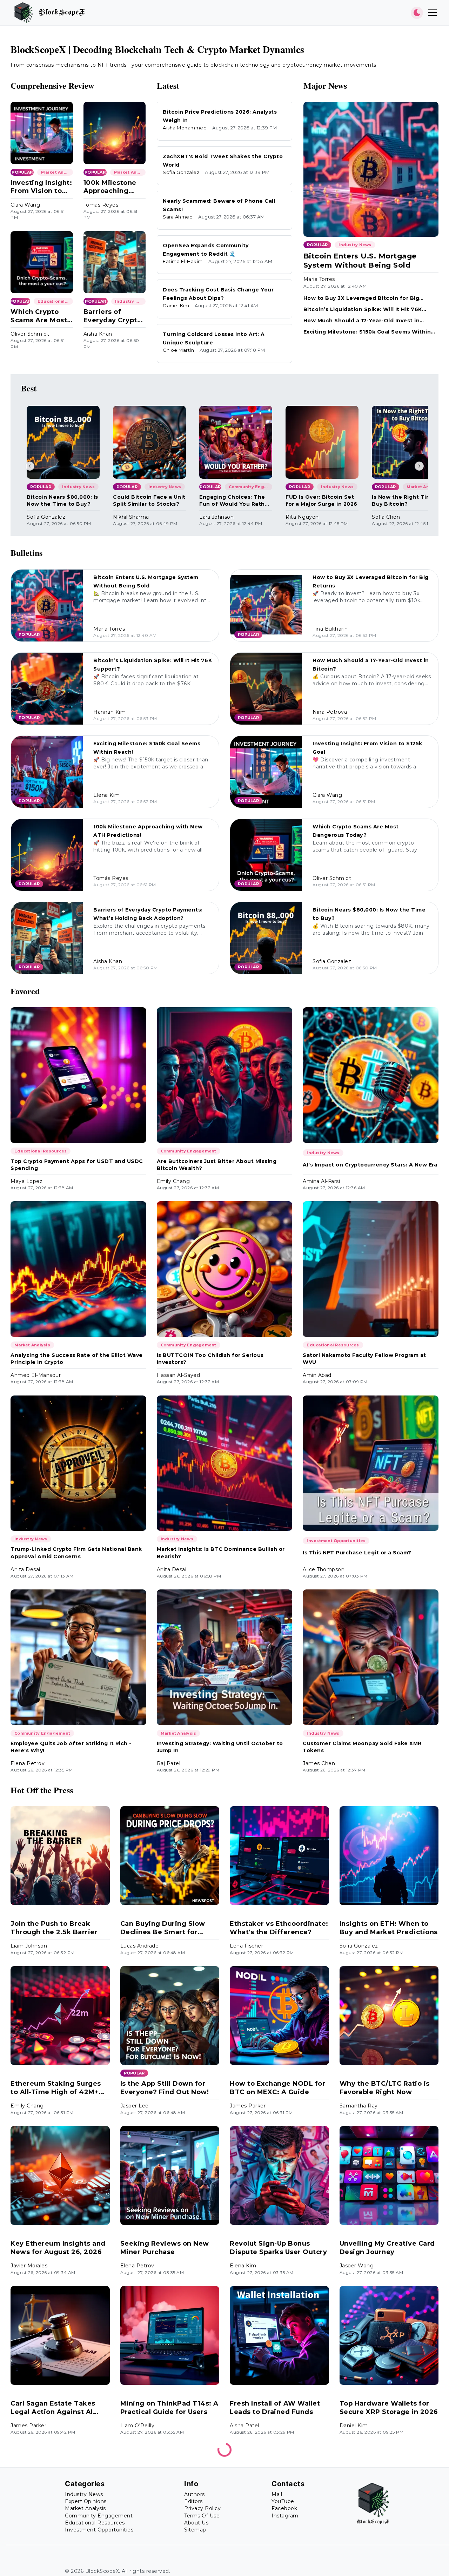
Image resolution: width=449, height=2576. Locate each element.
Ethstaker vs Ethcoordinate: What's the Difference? (279, 1928)
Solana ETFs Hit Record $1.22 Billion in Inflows (51, 2567)
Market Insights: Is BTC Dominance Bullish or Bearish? (221, 1553)
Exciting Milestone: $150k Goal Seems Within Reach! (367, 332)
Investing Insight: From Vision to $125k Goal (41, 187)
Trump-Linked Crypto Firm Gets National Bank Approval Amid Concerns (76, 1553)
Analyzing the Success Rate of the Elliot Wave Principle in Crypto (77, 1359)
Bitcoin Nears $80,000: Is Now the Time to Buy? (62, 500)
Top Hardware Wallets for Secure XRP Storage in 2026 (389, 2407)
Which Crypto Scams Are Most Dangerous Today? (39, 316)
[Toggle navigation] (433, 13)
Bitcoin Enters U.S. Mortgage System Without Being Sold (360, 261)
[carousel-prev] (30, 466)
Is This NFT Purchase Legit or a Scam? (357, 1553)
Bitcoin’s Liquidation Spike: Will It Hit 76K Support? (363, 310)
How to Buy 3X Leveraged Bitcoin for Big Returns (361, 298)
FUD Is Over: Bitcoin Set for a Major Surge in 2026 (321, 500)
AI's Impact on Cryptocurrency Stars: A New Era (370, 1165)
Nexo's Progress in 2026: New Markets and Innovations (383, 2568)
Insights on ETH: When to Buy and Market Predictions (389, 1928)
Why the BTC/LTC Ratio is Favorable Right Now (385, 2088)
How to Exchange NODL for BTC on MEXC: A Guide (277, 2088)
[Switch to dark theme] (417, 13)
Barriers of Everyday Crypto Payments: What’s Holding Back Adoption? (113, 316)
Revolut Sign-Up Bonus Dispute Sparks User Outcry (278, 2248)
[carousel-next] (419, 466)
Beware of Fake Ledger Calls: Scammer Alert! (162, 2567)
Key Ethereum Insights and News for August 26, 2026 (58, 2248)
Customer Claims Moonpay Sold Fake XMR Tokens (362, 1747)
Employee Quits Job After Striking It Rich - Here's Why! (71, 1747)
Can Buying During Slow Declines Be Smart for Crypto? (163, 1928)
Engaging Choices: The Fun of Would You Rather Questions (235, 501)
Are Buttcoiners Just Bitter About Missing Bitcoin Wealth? (217, 1165)
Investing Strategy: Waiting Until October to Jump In (220, 1747)
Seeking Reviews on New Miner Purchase (165, 2248)
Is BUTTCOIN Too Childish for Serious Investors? (210, 1359)
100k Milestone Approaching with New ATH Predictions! (110, 187)
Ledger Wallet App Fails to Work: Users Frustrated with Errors (279, 2568)
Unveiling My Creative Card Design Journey (387, 2248)
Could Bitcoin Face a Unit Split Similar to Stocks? (149, 500)
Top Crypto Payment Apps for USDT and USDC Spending (77, 1165)
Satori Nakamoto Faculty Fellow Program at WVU (364, 1359)
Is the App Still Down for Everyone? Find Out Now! (165, 2088)
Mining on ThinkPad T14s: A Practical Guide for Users (169, 2407)
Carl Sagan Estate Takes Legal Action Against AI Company (53, 2408)
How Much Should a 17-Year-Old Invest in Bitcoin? (362, 321)
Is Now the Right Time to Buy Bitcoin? (407, 500)
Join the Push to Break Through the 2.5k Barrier (54, 1928)
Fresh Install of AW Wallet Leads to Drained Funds (275, 2407)
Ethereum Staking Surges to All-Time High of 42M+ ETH (56, 2088)
